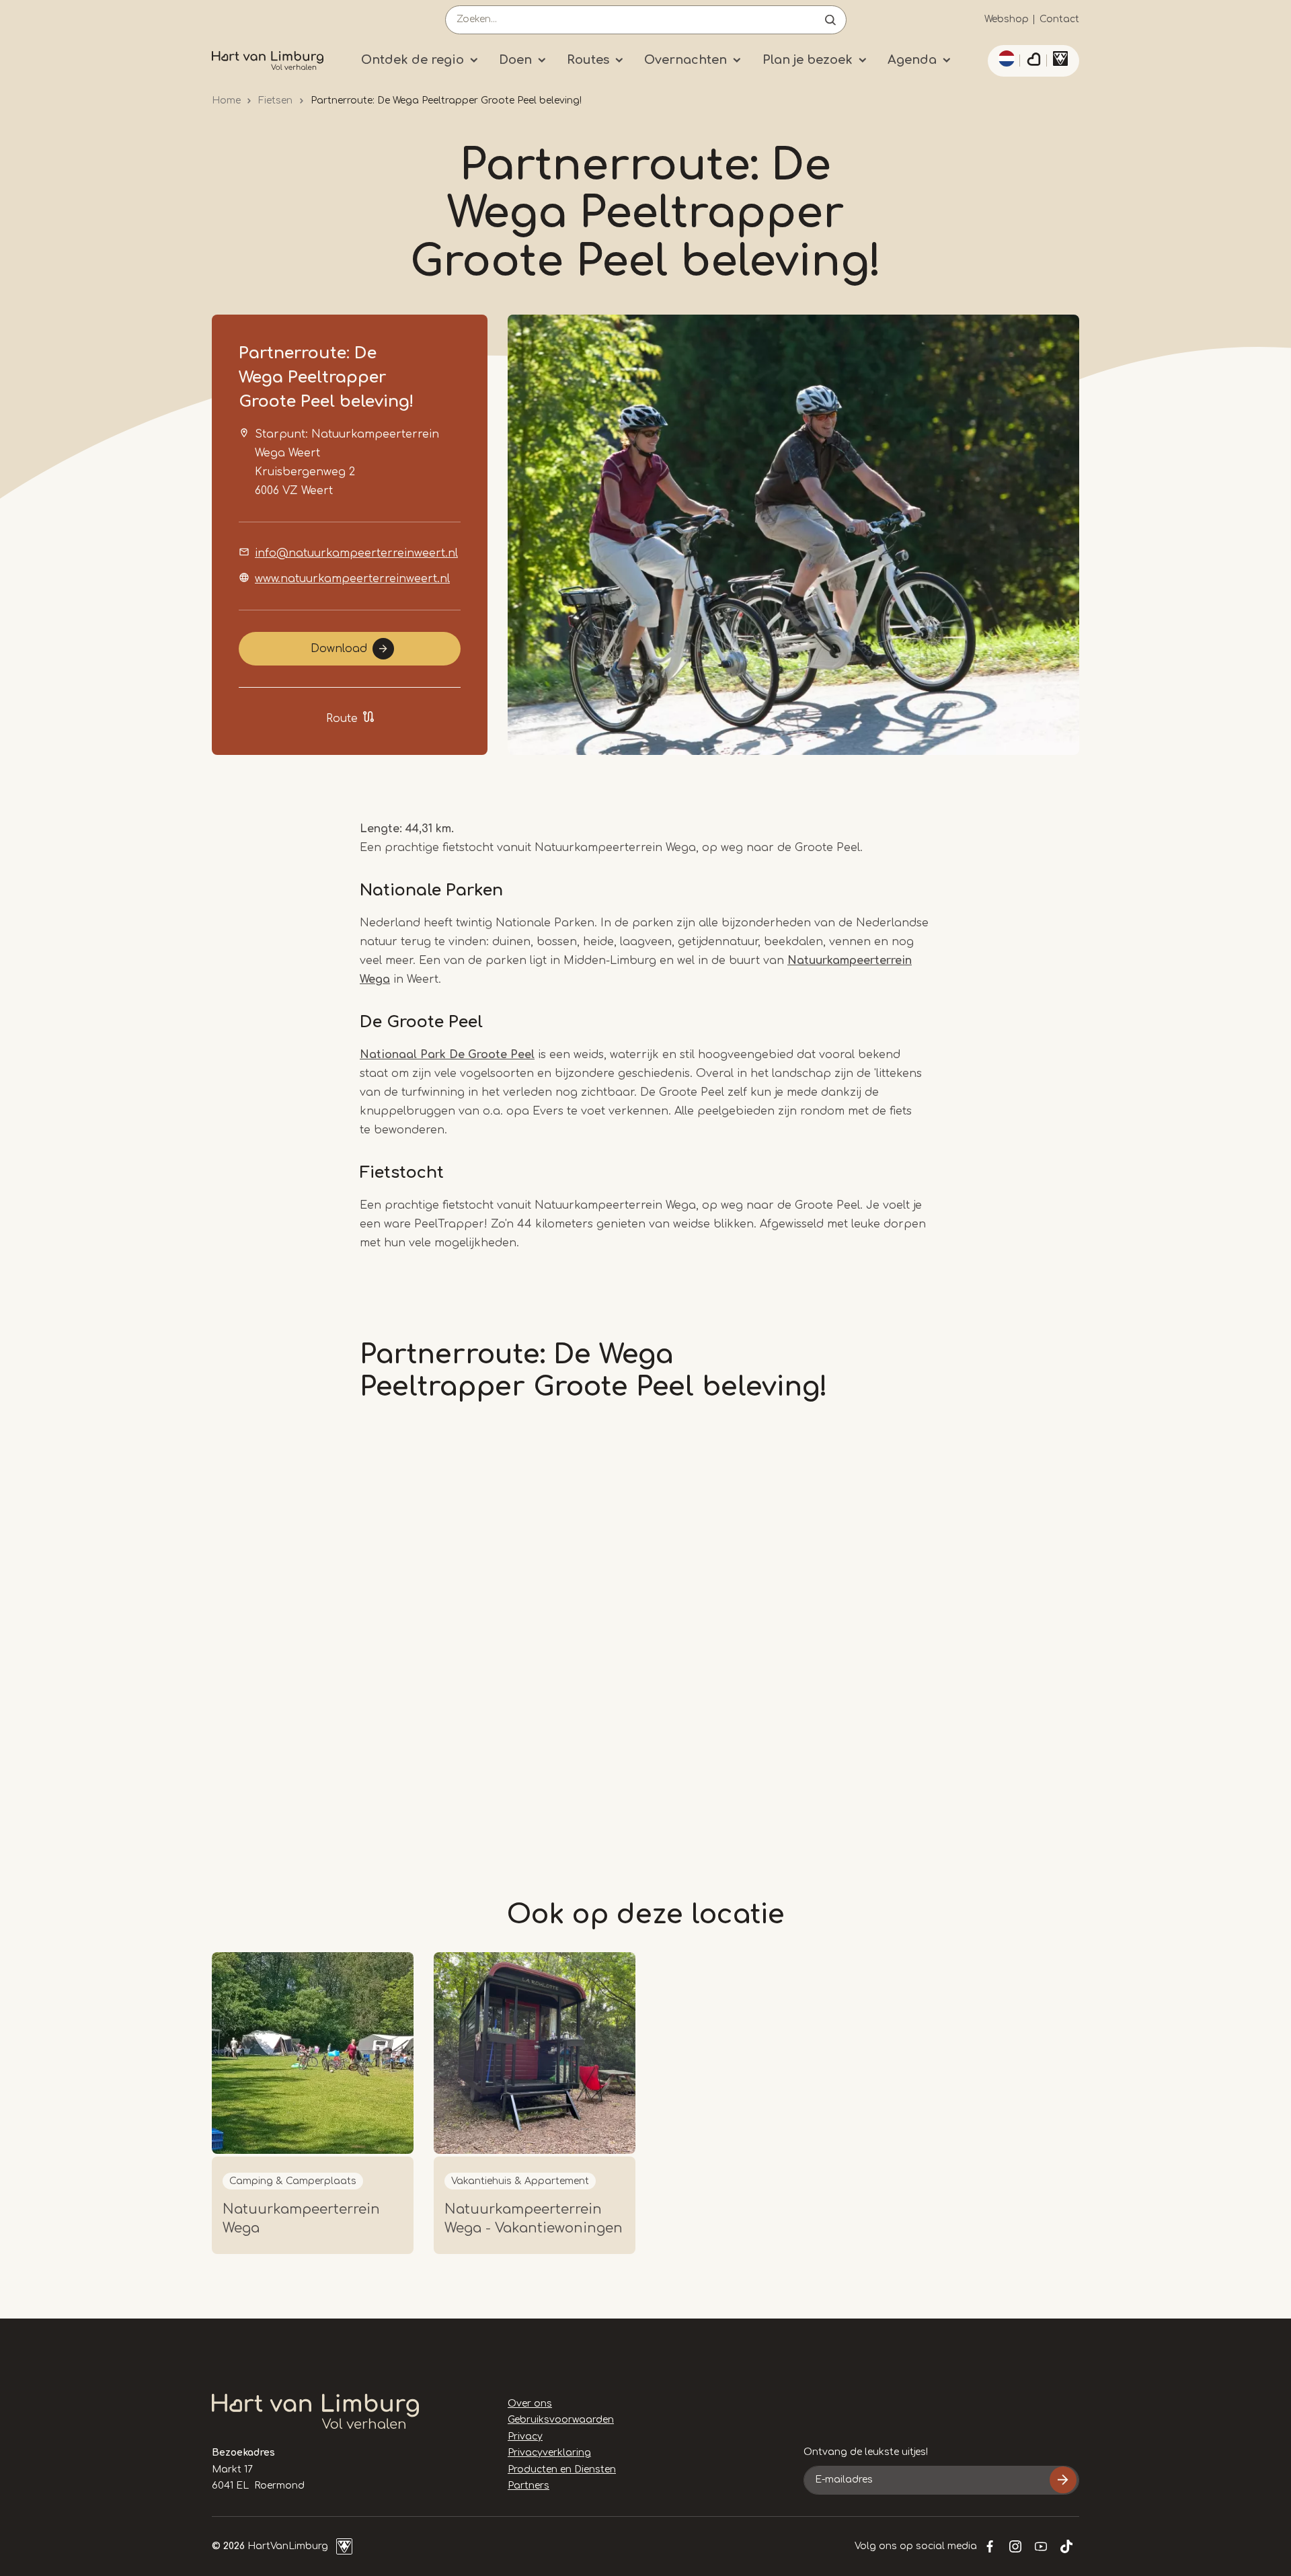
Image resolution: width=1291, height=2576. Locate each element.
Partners (529, 2486)
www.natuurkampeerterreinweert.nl (352, 579)
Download (339, 649)
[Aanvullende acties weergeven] (1005, 58)
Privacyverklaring (549, 2453)
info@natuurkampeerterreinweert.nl (356, 553)
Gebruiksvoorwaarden (561, 2420)
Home (226, 100)
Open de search (830, 20)
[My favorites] (1033, 61)
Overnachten (686, 60)
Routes (588, 60)
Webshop (1007, 19)
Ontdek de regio (413, 60)
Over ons (530, 2404)
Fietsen (275, 100)
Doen (515, 60)
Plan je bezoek (808, 60)
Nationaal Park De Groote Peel (447, 1055)
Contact (1059, 19)
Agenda (912, 60)
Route (342, 719)
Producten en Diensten (562, 2469)
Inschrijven (1063, 2480)
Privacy (525, 2437)
